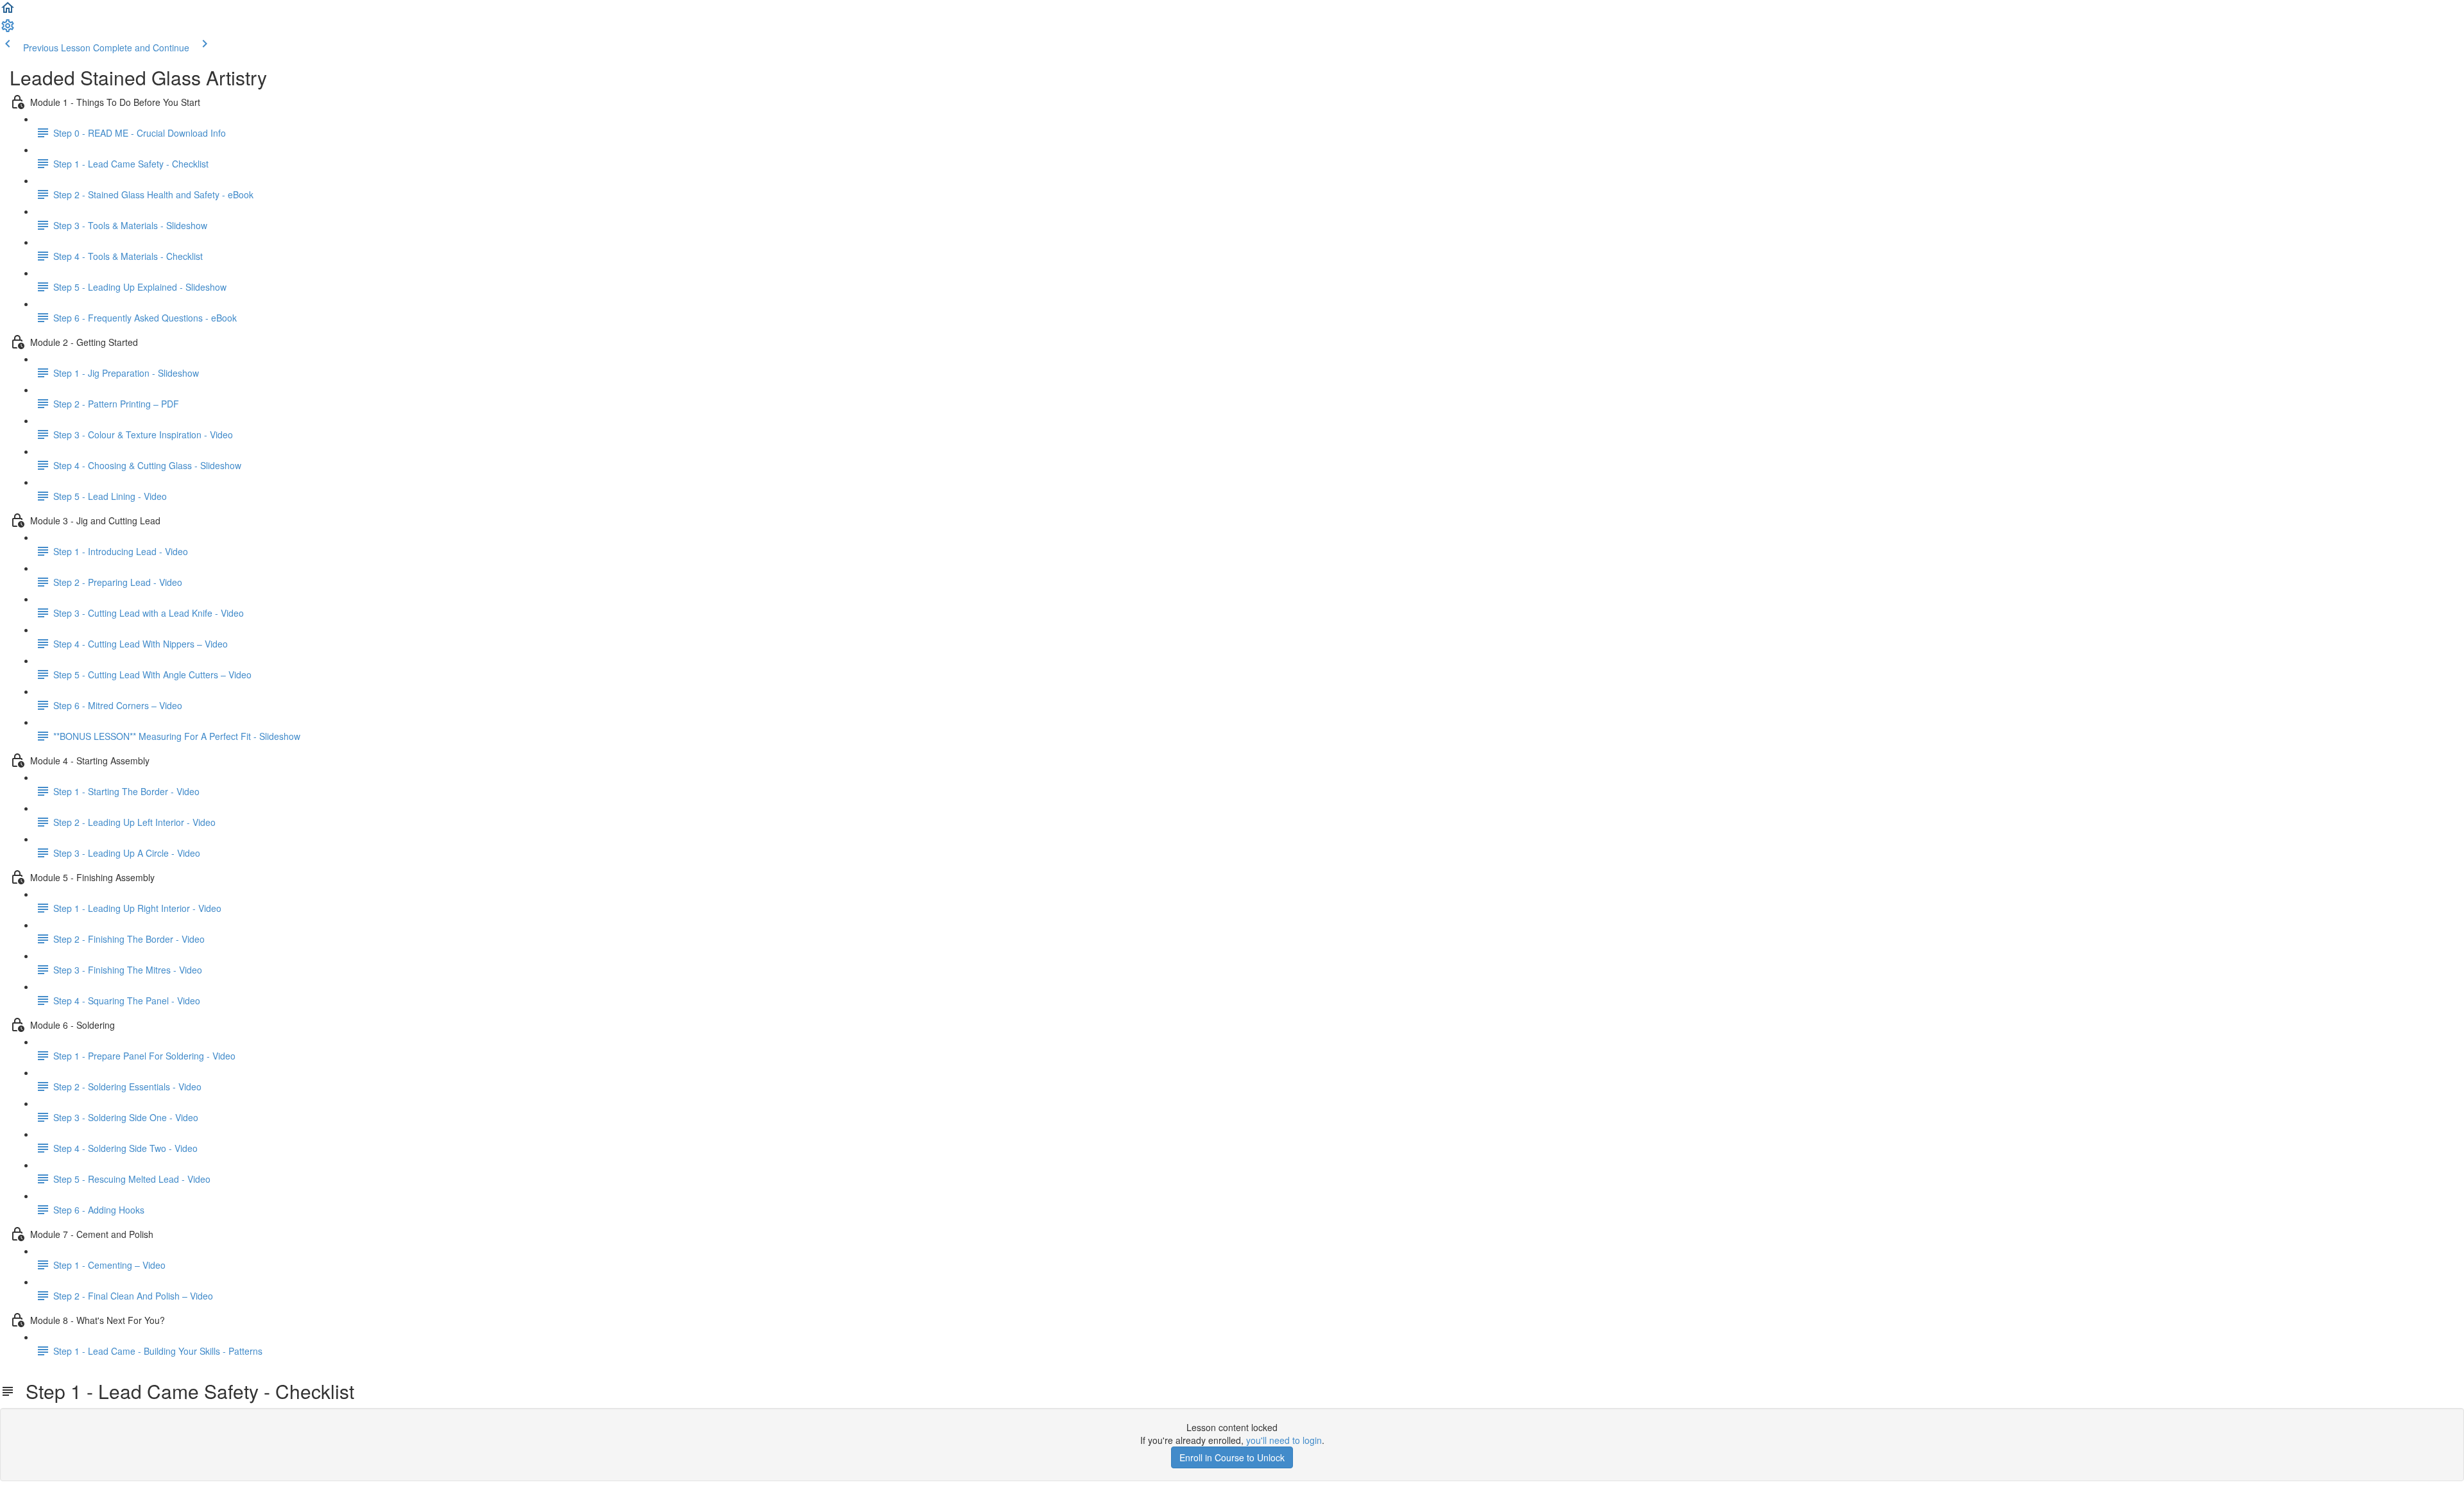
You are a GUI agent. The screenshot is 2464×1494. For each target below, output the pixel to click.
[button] (8, 12)
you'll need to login (1284, 1440)
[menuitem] (8, 30)
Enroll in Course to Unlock (1232, 1457)
